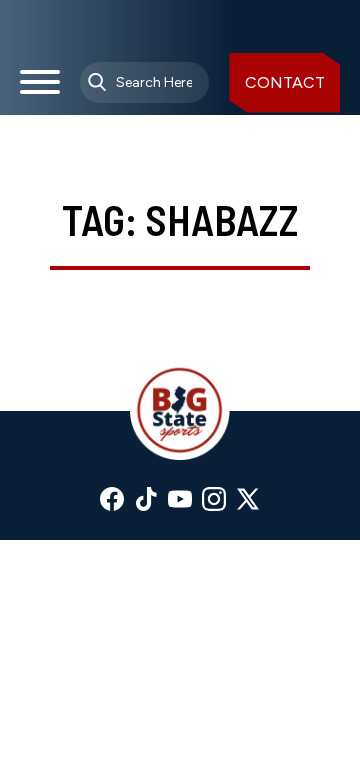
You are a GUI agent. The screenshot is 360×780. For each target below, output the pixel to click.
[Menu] (40, 90)
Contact (285, 82)
